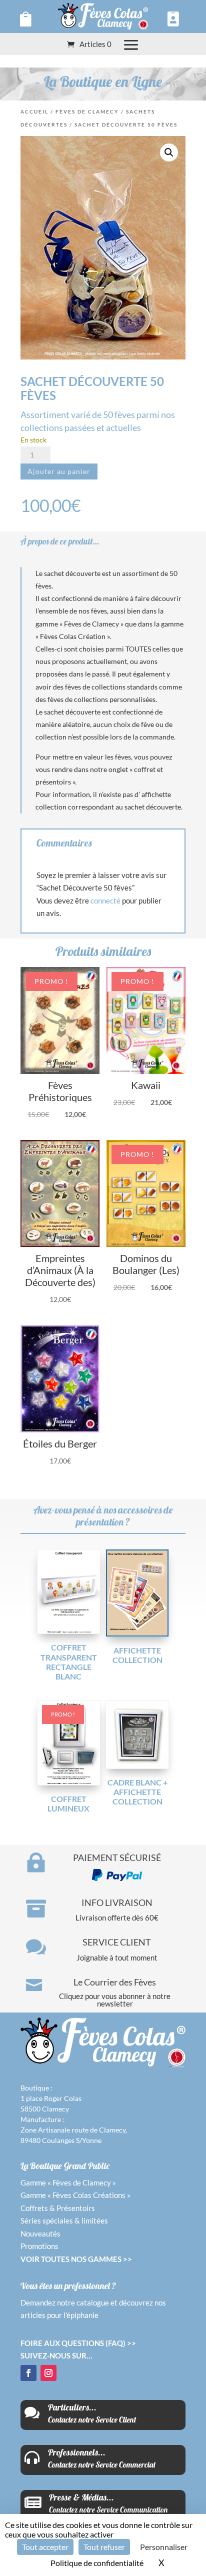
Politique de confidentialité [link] (97, 2563)
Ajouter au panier (59, 471)
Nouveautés (40, 2233)
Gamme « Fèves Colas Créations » (75, 2195)
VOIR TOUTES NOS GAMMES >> (76, 2259)
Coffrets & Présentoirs (58, 2208)
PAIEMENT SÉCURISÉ (117, 1857)
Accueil (34, 111)
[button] (169, 152)
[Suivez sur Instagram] (48, 2373)
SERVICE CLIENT (117, 1942)
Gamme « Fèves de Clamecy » (68, 2182)
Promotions (39, 2246)
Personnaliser (164, 2547)
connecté (105, 900)
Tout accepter (45, 2547)
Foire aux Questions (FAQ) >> (78, 2343)
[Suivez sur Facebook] (28, 2373)
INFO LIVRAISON (117, 1902)
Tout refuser (104, 2547)
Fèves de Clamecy (87, 111)
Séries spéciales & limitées (64, 2220)
